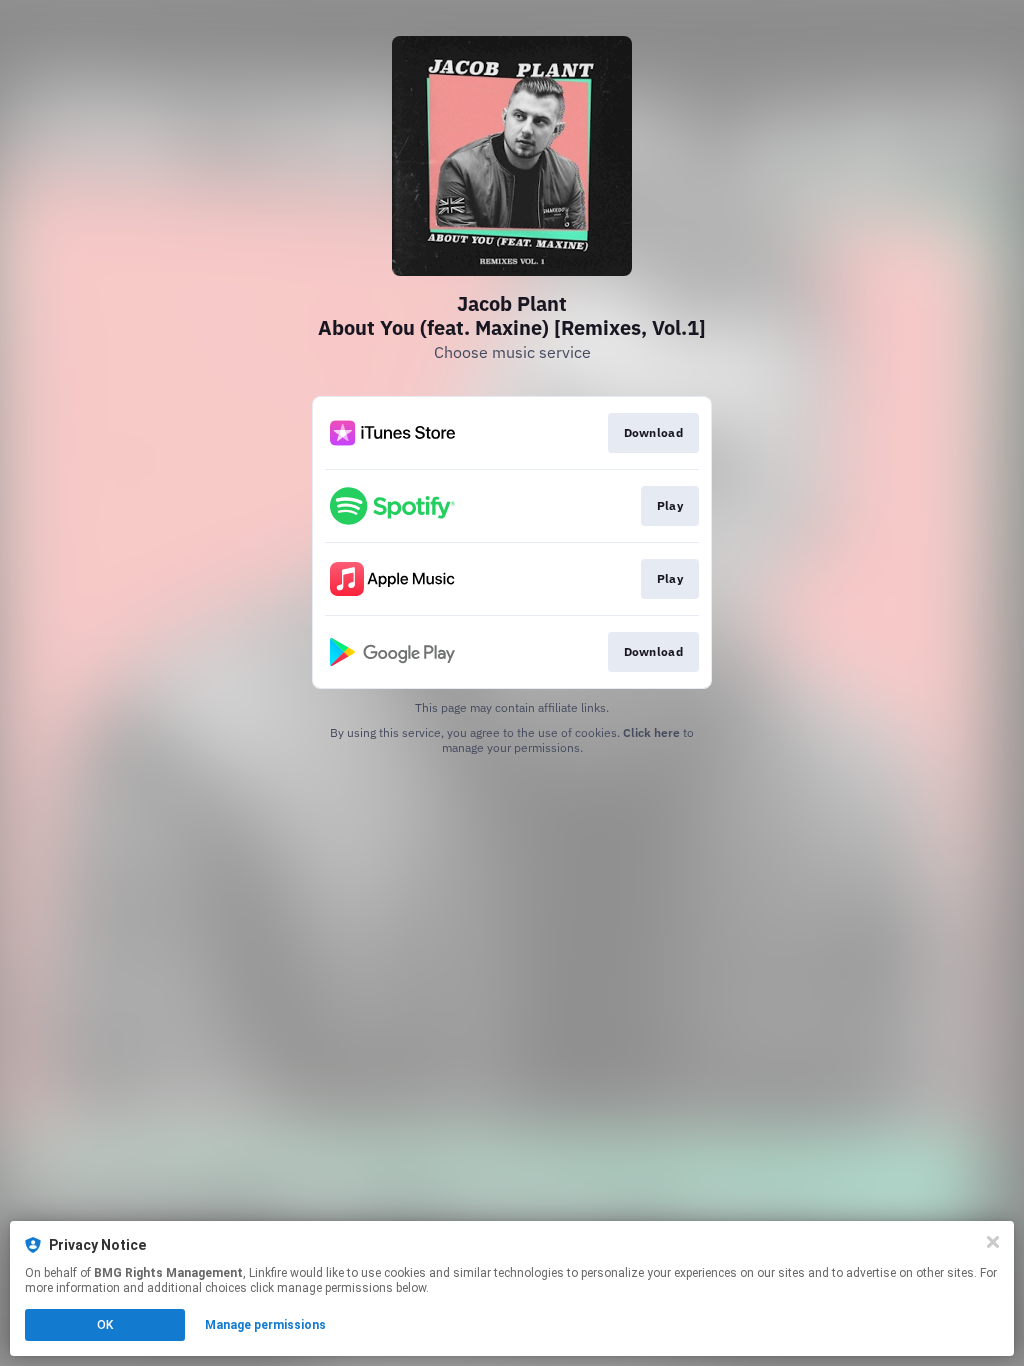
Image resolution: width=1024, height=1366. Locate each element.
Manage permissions (265, 1325)
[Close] (993, 1242)
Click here (651, 732)
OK (105, 1325)
